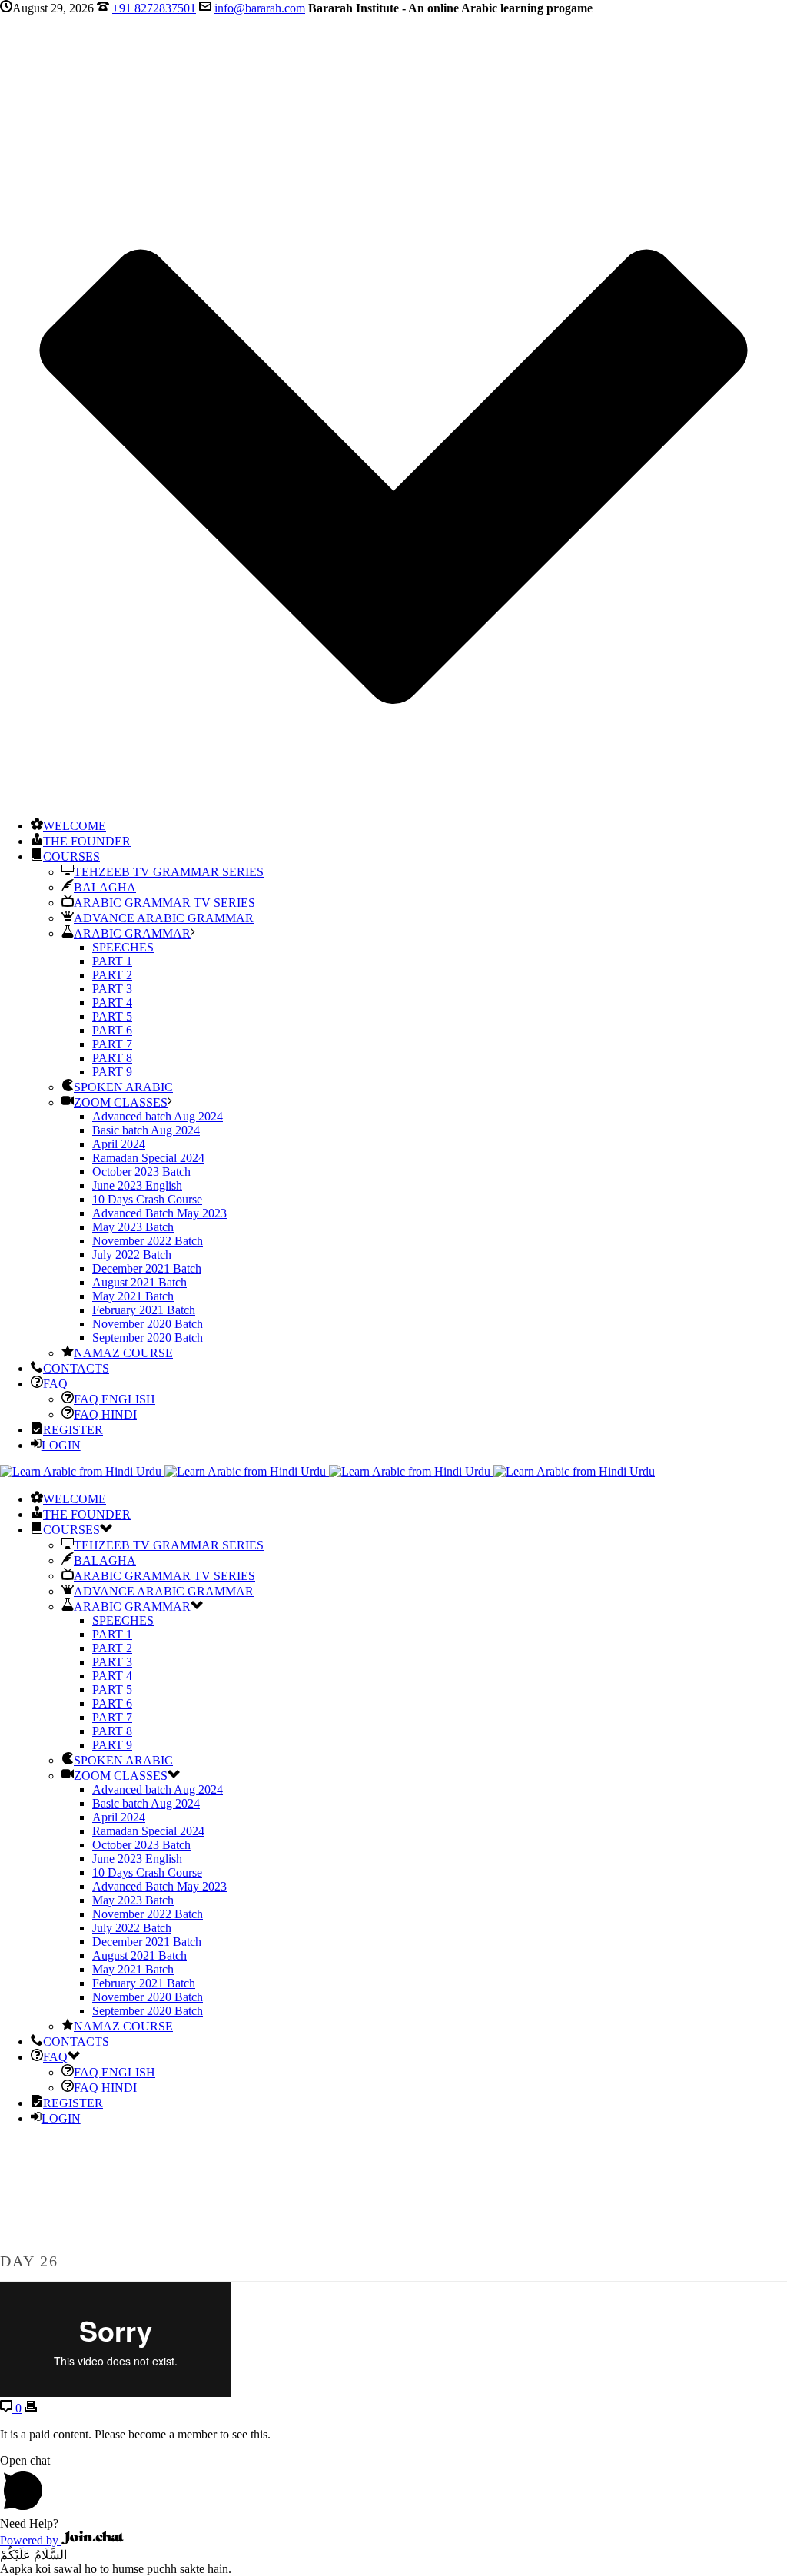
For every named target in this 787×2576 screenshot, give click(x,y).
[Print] (31, 2408)
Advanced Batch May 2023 (159, 1213)
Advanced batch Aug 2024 (158, 1116)
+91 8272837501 (154, 8)
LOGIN (61, 1445)
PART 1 (112, 961)
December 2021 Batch (147, 1268)
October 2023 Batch (141, 1172)
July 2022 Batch (132, 1255)
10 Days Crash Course (147, 1199)
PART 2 (112, 975)
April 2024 (119, 1144)
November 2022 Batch (148, 1241)
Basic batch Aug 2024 (146, 1130)
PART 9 (112, 1072)
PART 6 (112, 1030)
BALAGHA (105, 887)
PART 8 (112, 1058)
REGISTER (73, 1430)
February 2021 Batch (144, 1310)
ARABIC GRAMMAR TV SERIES (164, 903)
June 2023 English (137, 1185)
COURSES (71, 856)
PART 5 (112, 1016)
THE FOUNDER (87, 841)
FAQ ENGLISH (115, 1399)
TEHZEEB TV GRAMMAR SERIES (169, 872)
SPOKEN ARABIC (123, 1087)
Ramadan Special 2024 (148, 1158)
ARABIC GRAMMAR (132, 933)
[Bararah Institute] (327, 1471)
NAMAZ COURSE (123, 1353)
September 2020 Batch (148, 1338)
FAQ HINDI (105, 1414)
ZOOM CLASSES (121, 1102)
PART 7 (112, 1044)
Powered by (31, 2540)
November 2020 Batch (148, 1324)
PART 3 (112, 989)
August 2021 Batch (139, 1282)
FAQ (55, 1384)
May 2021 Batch (133, 1296)
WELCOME (75, 826)
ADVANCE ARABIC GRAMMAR (164, 918)
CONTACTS (76, 1368)
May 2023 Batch (133, 1227)
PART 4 (112, 1003)
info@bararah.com (260, 8)
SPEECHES (123, 947)
